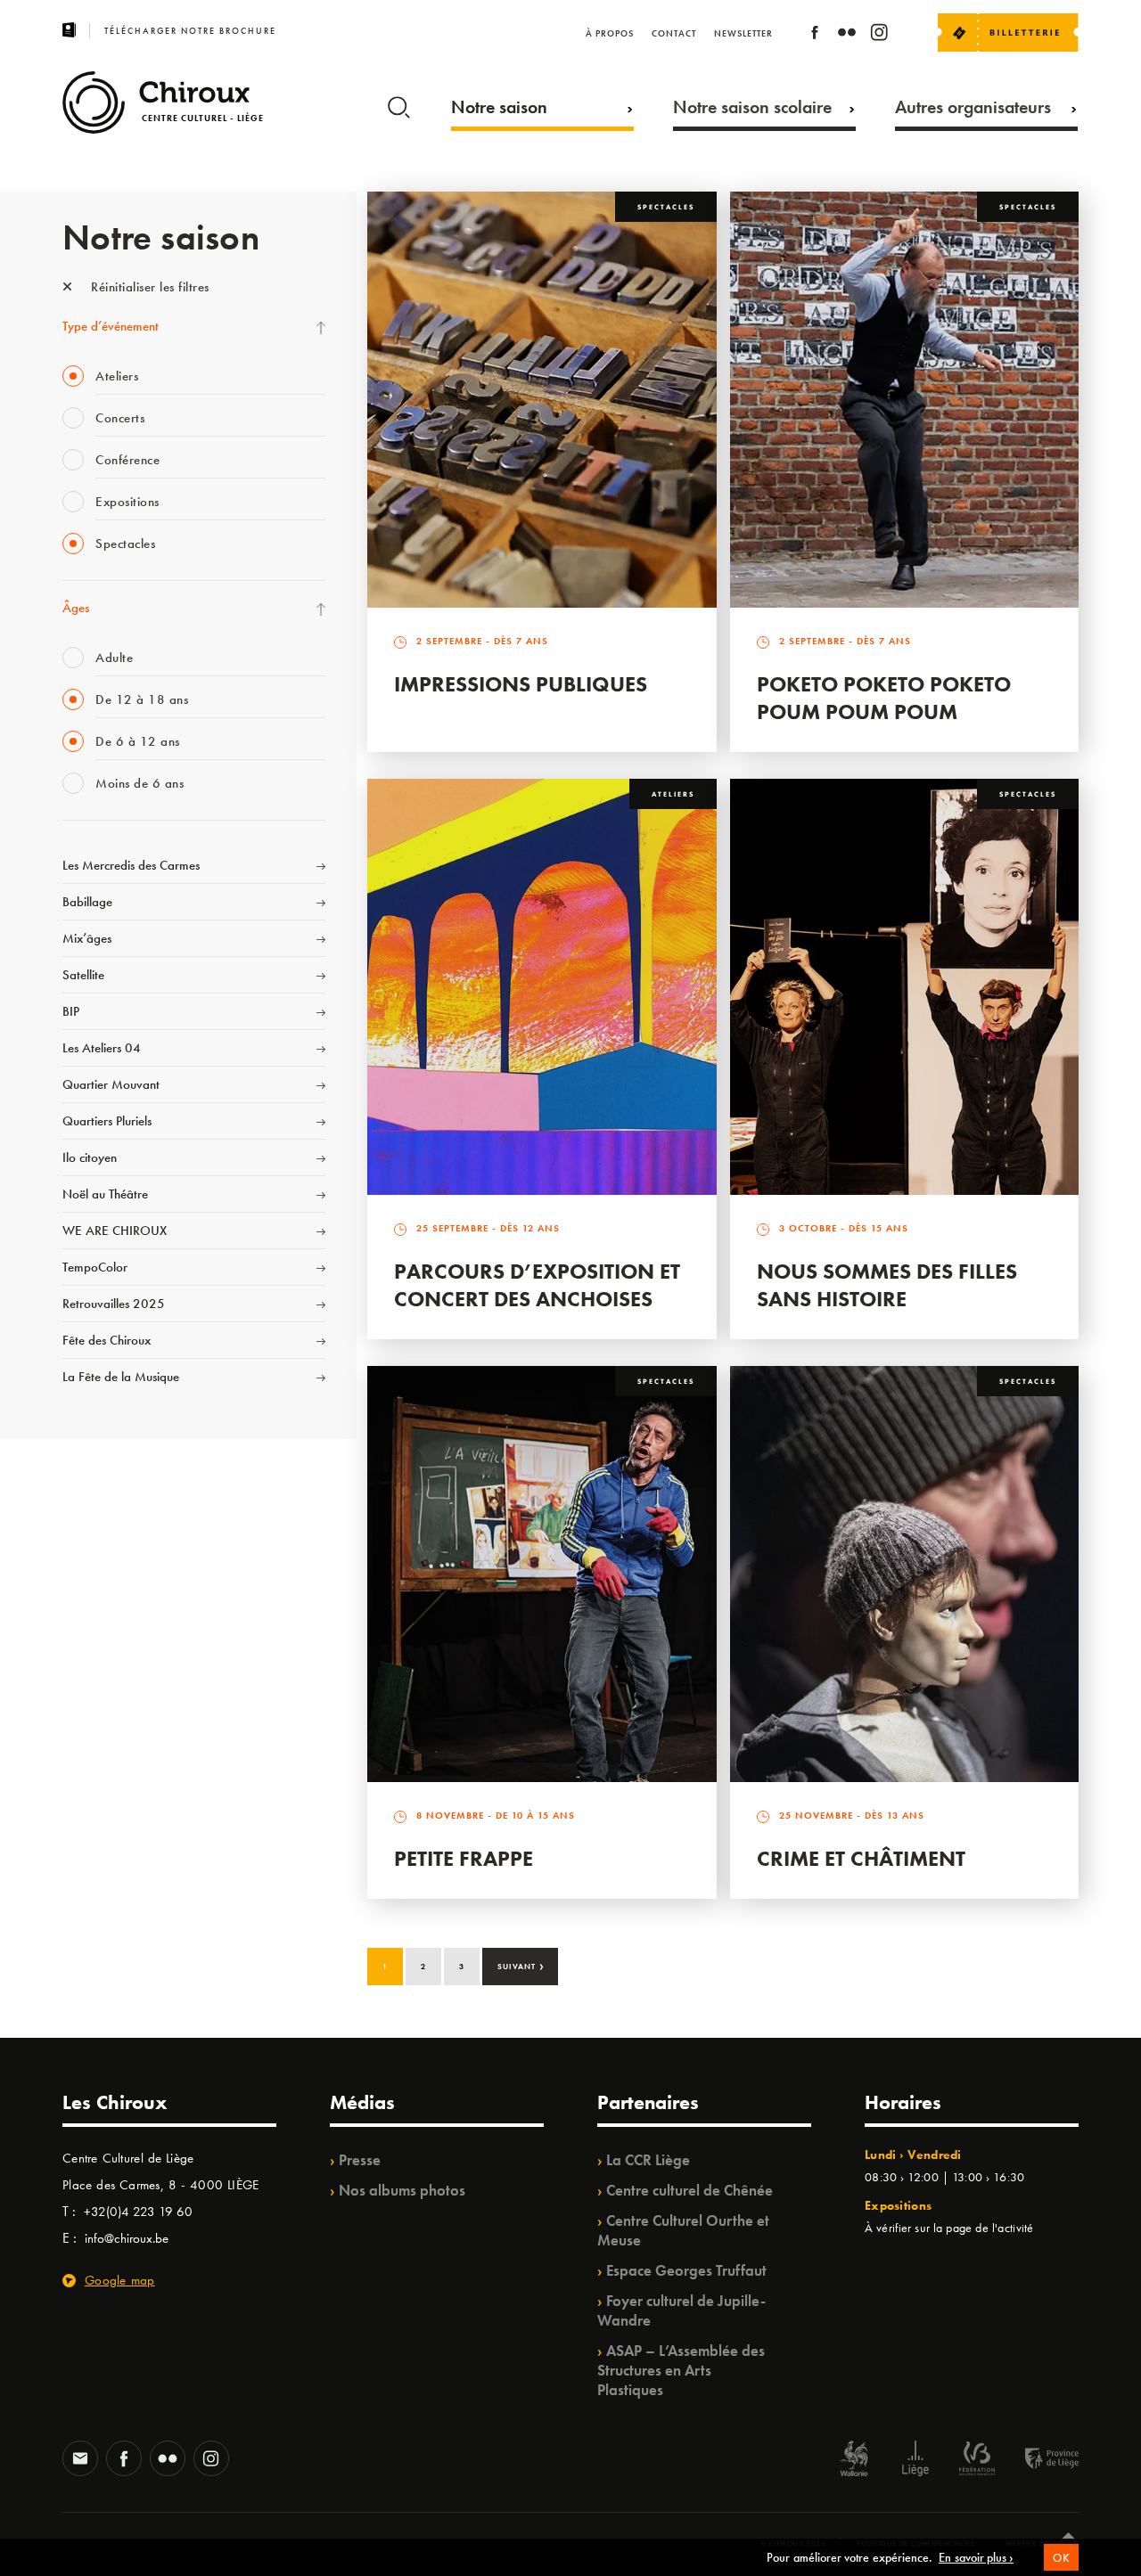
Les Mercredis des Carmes (131, 865)
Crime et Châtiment (861, 1858)
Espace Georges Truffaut (686, 2270)
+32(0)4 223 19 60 (138, 2212)
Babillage (87, 902)
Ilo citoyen (90, 1157)
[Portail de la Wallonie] (854, 2461)
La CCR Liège (648, 2160)
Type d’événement (111, 326)
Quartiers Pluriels (107, 1121)
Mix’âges (87, 938)
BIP (71, 1011)
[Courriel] (80, 2460)
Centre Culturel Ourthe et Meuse (683, 2230)
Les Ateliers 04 (102, 1048)
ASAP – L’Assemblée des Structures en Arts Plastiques (681, 2370)
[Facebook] (815, 35)
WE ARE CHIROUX (115, 1231)
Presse (360, 2160)
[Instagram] (879, 35)
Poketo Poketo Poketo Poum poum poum (884, 698)
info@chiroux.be (127, 2238)
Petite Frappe (464, 1858)
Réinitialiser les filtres (148, 287)
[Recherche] (399, 103)
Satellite (83, 975)
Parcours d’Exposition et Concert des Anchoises (537, 1285)
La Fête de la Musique (121, 1377)
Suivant (521, 1965)
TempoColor (95, 1267)
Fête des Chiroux (107, 1340)
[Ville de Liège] (915, 2461)
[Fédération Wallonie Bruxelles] (977, 2461)
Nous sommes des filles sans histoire (887, 1285)
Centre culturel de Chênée (690, 2190)
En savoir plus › (976, 2557)
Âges (76, 608)
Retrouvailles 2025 (114, 1304)
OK (1061, 2558)
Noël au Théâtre (105, 1194)
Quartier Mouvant (111, 1084)
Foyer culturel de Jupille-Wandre (681, 2310)
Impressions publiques (521, 684)
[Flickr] (847, 35)
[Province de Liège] (1038, 2461)
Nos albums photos (402, 2190)
